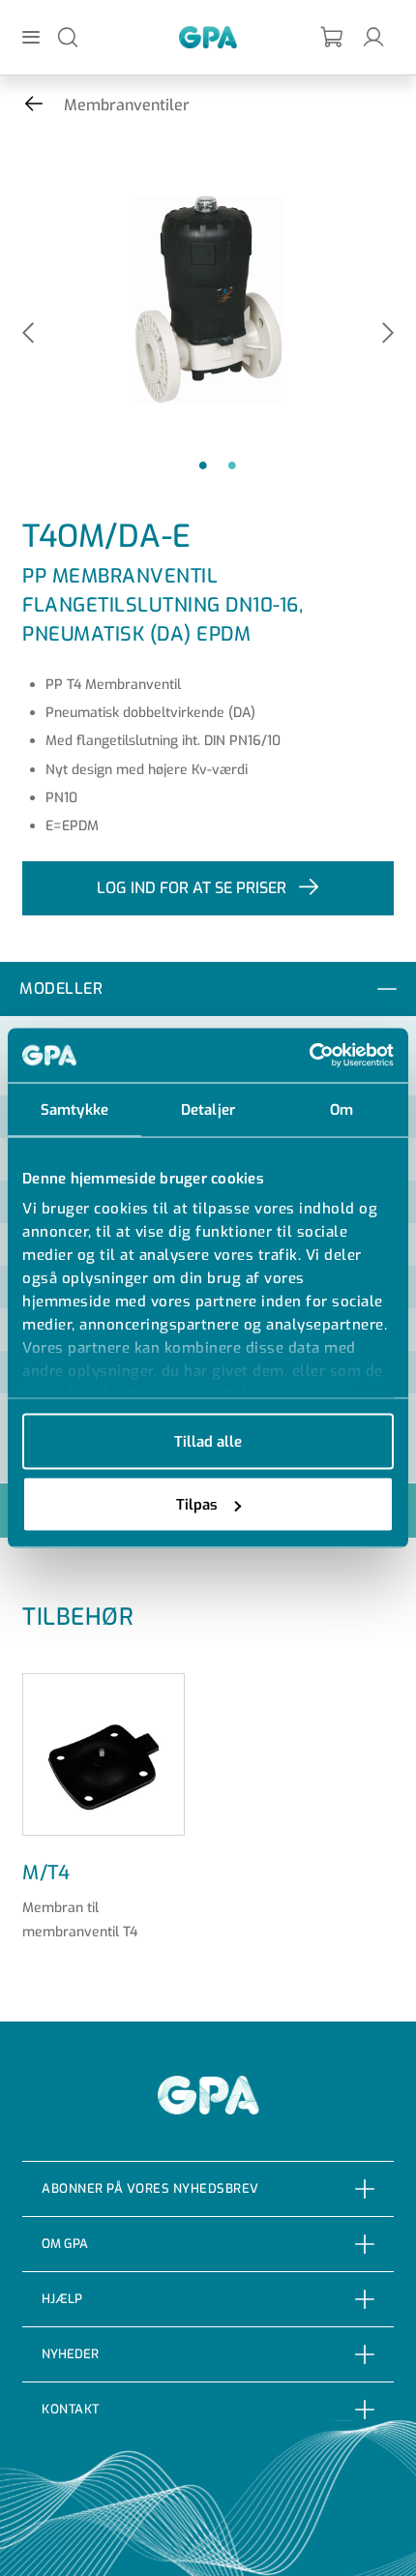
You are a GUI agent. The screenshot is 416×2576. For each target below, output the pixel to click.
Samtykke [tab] (74, 1109)
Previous (28, 334)
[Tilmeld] (333, 37)
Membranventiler (127, 105)
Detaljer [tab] (208, 1109)
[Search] (68, 36)
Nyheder (70, 2354)
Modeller (61, 988)
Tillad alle (208, 1441)
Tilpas (197, 1505)
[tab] (208, 989)
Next (388, 334)
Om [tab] (342, 1109)
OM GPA (65, 2244)
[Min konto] (373, 36)
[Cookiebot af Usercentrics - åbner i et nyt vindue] (309, 1056)
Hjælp (62, 2299)
